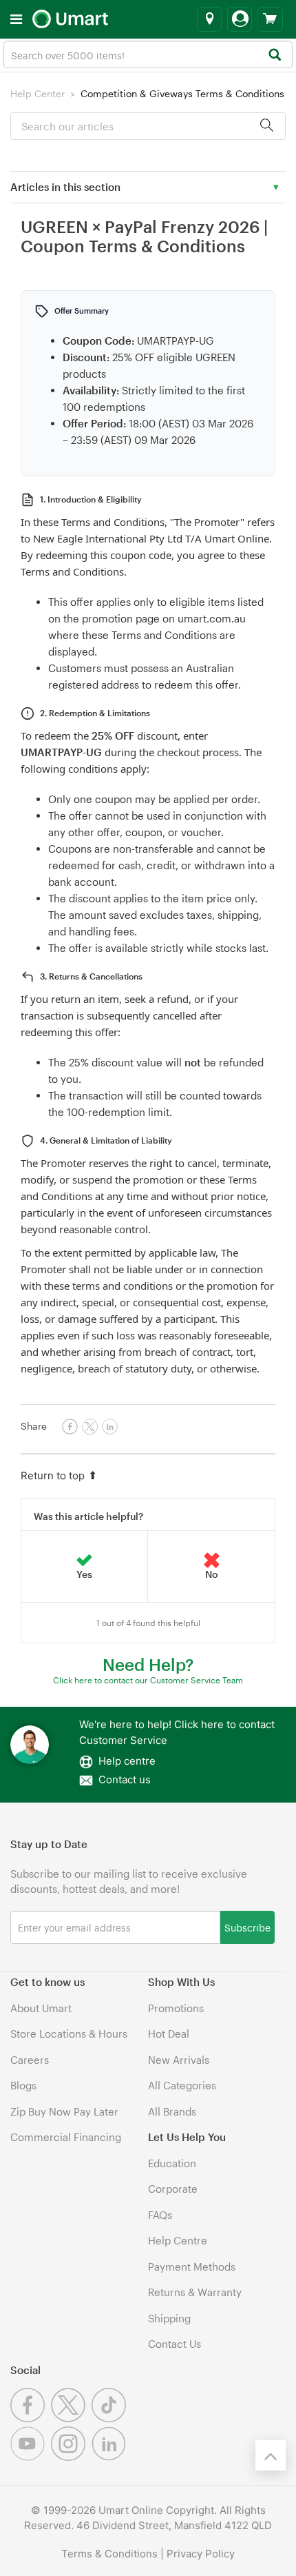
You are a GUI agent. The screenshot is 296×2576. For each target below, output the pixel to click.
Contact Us (175, 2344)
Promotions (176, 2008)
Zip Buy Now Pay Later (64, 2111)
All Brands (172, 2111)
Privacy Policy (201, 2554)
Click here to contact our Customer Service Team (148, 1680)
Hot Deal (169, 2034)
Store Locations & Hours (69, 2034)
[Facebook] (31, 2418)
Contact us (125, 1779)
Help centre (127, 1761)
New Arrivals (179, 2060)
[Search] (274, 55)
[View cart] (270, 19)
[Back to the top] (271, 2455)
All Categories (182, 2085)
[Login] (240, 19)
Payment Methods (192, 2266)
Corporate (173, 2189)
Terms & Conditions (109, 2554)
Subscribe (247, 1927)
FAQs (160, 2215)
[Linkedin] (110, 2457)
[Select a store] (209, 19)
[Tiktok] (110, 2418)
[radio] (85, 1567)
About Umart (41, 2008)
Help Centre (178, 2240)
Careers (30, 2060)
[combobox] (148, 54)
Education (172, 2163)
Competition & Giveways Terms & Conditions (182, 93)
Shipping (169, 2318)
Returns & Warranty (195, 2292)
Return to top (53, 1475)
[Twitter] (71, 2418)
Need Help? (148, 1664)
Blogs (23, 2085)
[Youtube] (31, 2457)
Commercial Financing (66, 2137)
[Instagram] (71, 2457)
